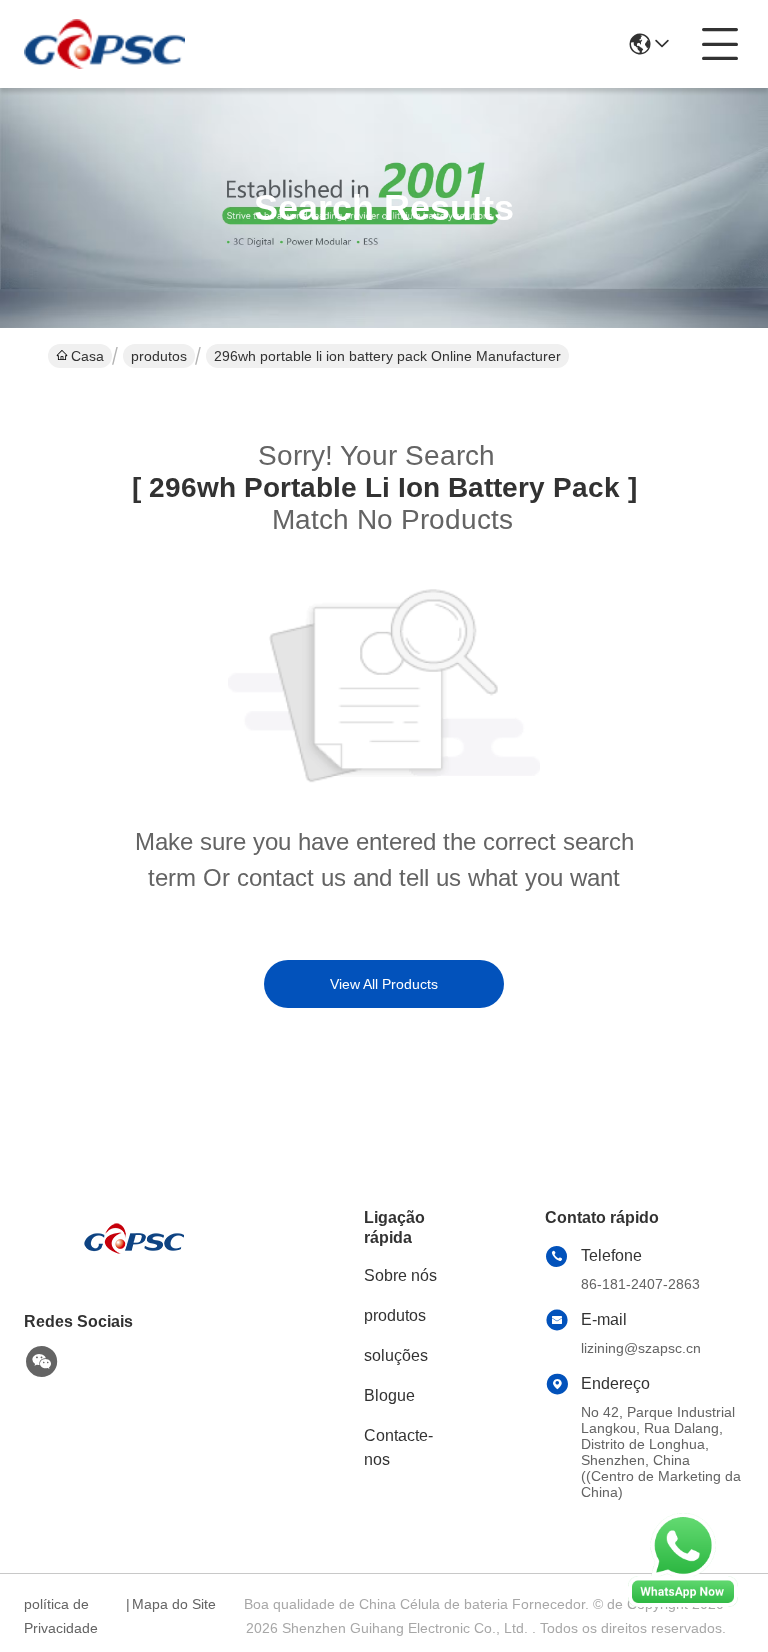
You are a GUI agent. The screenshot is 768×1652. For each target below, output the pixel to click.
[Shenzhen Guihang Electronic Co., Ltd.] (104, 44)
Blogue (389, 1395)
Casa (87, 356)
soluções (396, 1355)
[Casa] (134, 1262)
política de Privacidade (61, 1616)
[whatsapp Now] (683, 1602)
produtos (159, 356)
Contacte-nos (398, 1447)
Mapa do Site (174, 1604)
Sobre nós (400, 1275)
